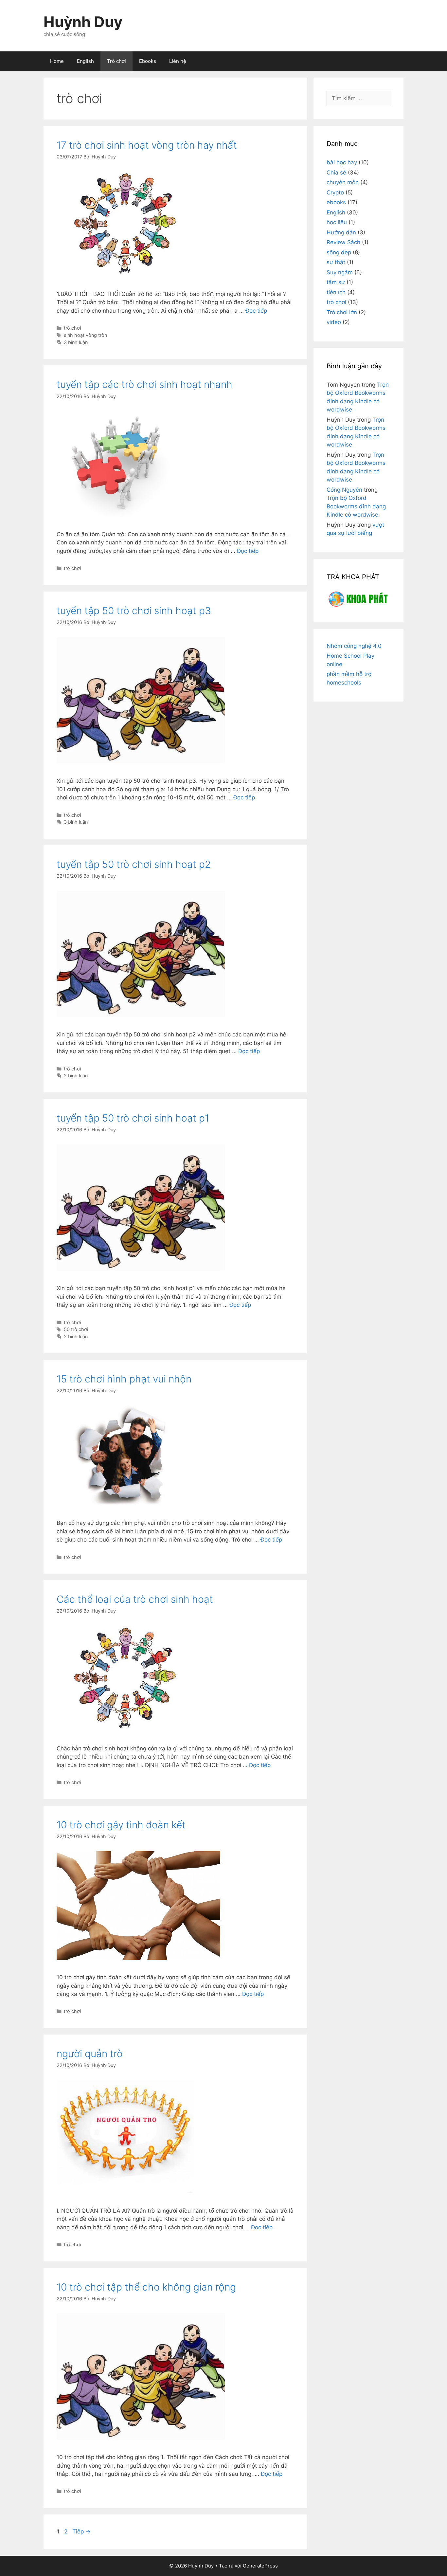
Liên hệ (178, 61)
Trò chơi (116, 61)
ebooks (336, 202)
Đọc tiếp (256, 311)
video (334, 322)
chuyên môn (343, 182)
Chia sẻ (336, 173)
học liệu (337, 222)
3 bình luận (76, 342)
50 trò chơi (76, 1329)
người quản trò (90, 2054)
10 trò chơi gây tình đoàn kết (121, 1825)
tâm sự (336, 282)
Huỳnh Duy (83, 22)
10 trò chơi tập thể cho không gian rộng (146, 2287)
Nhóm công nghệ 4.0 (354, 646)
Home (57, 61)
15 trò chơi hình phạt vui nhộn (124, 1379)
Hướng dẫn (341, 232)
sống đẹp (339, 252)
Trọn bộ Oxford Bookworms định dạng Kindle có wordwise (356, 506)
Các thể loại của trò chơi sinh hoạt (135, 1599)
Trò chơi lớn (342, 312)
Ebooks (148, 61)
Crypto (335, 192)
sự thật (336, 262)
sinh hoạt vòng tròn (85, 335)
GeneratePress (260, 2566)
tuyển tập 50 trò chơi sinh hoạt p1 (133, 1118)
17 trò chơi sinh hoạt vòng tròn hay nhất (147, 145)
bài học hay (342, 162)
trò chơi (72, 328)
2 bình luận (76, 1076)
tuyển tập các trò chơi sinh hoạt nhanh (144, 384)
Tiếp (81, 2531)
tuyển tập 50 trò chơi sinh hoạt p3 (134, 611)
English (85, 61)
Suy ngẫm (340, 272)
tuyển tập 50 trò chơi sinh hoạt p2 (134, 864)
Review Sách (343, 242)
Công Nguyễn (344, 490)
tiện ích (336, 292)
